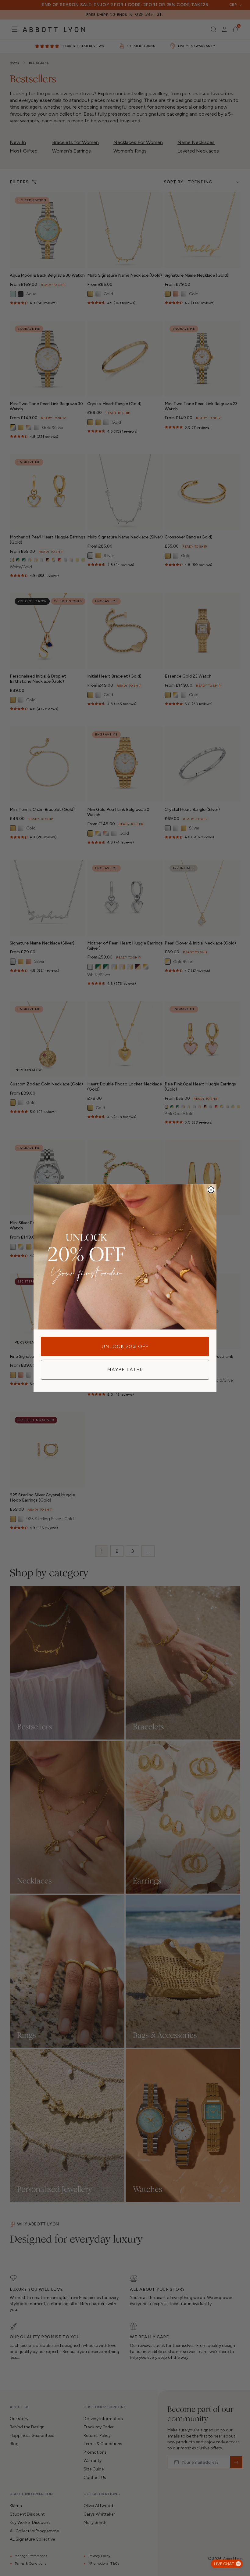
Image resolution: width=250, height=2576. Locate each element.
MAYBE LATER (125, 1370)
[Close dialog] (211, 1190)
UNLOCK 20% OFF (125, 1346)
